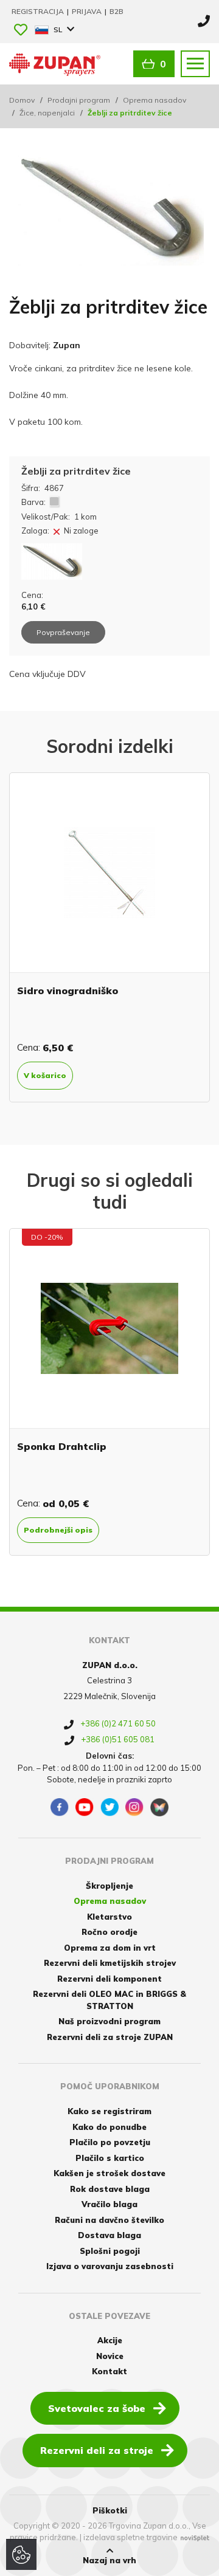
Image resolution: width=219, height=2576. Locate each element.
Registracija (39, 11)
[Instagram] (134, 1807)
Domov (22, 100)
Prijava (88, 11)
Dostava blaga (109, 2235)
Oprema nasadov (155, 100)
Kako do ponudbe (109, 2127)
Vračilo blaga (109, 2204)
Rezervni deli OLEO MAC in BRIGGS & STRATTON (109, 2000)
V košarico (45, 1075)
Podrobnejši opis (58, 1530)
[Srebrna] (54, 502)
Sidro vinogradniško (68, 991)
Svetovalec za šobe (97, 2408)
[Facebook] (60, 1807)
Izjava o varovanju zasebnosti (110, 2266)
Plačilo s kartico (110, 2158)
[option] (109, 937)
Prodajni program (79, 100)
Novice (110, 2356)
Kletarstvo (109, 1917)
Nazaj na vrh (109, 2560)
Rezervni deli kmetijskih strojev (110, 1963)
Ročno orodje (109, 1932)
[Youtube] (85, 1807)
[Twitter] (109, 1807)
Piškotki (110, 2510)
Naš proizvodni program (109, 2021)
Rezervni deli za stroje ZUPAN (110, 2037)
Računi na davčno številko (109, 2220)
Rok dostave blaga (110, 2189)
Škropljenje (109, 1886)
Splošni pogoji (110, 2251)
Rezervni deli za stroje (97, 2450)
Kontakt (109, 2371)
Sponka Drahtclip (62, 1446)
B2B (116, 11)
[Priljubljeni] (21, 31)
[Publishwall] (159, 1807)
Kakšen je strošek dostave (109, 2173)
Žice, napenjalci (47, 113)
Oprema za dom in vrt (110, 1948)
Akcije (110, 2340)
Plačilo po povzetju (110, 2142)
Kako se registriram (109, 2111)
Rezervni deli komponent (109, 1979)
